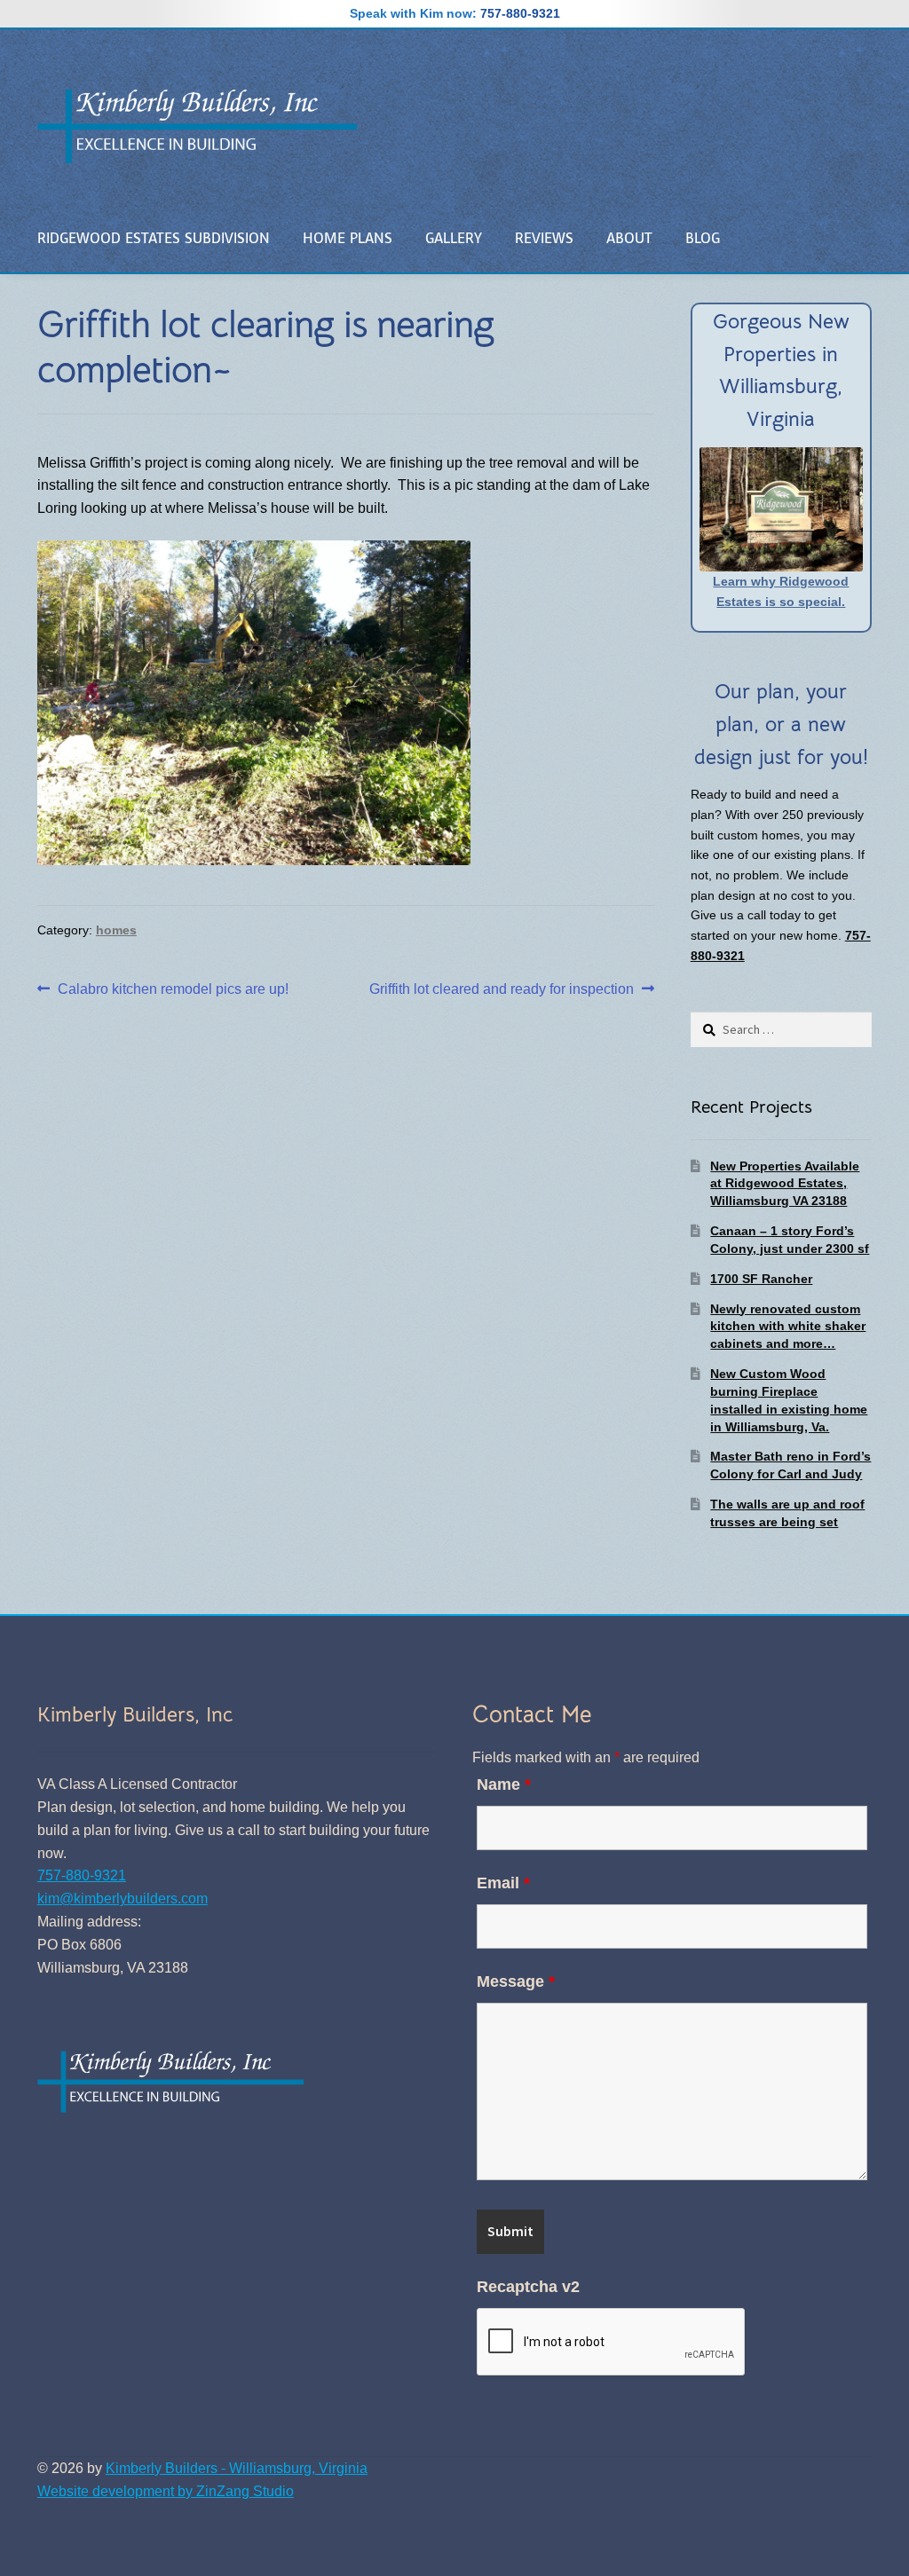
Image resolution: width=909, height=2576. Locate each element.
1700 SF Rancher (761, 1279)
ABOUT (629, 238)
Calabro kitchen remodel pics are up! (173, 991)
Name (504, 1784)
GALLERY (454, 238)
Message (516, 1981)
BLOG (703, 238)
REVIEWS (544, 238)
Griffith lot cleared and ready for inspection (502, 991)
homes (116, 930)
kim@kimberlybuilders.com (123, 1899)
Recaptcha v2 (528, 2287)
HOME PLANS (348, 238)
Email (503, 1883)
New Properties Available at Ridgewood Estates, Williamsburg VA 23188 (785, 1184)
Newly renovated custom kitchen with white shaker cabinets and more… (788, 1327)
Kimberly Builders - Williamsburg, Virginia (237, 2468)
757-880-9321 (520, 13)
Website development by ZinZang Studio (166, 2491)
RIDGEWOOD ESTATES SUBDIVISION (154, 238)
